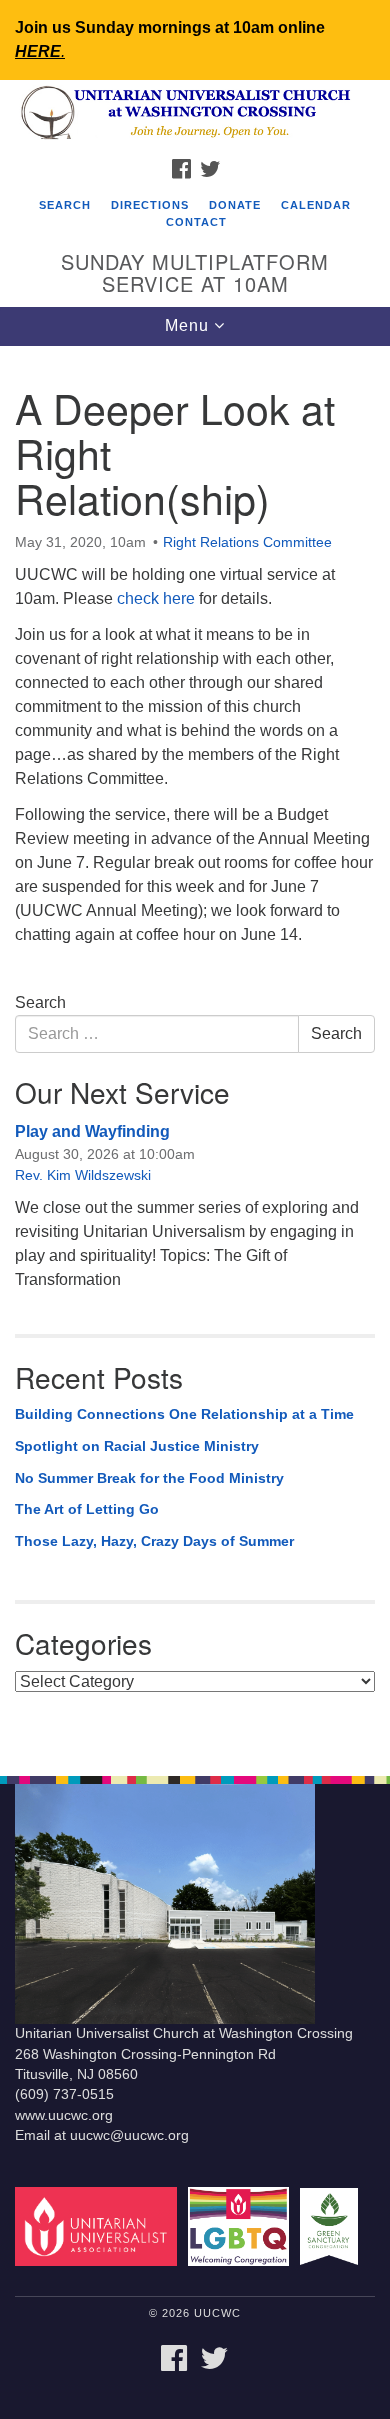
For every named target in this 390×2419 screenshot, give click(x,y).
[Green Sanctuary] (332, 2225)
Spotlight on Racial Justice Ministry (137, 1446)
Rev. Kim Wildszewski (83, 1175)
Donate (235, 205)
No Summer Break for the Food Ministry (149, 1478)
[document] (195, 1050)
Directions (150, 205)
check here (156, 598)
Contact (196, 222)
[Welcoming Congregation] (242, 2225)
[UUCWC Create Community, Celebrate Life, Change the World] (195, 114)
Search (65, 205)
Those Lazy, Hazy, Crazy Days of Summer (154, 1541)
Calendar (316, 205)
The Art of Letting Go (87, 1509)
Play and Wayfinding (92, 1131)
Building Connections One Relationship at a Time (184, 1414)
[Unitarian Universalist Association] (99, 2225)
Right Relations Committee (247, 542)
